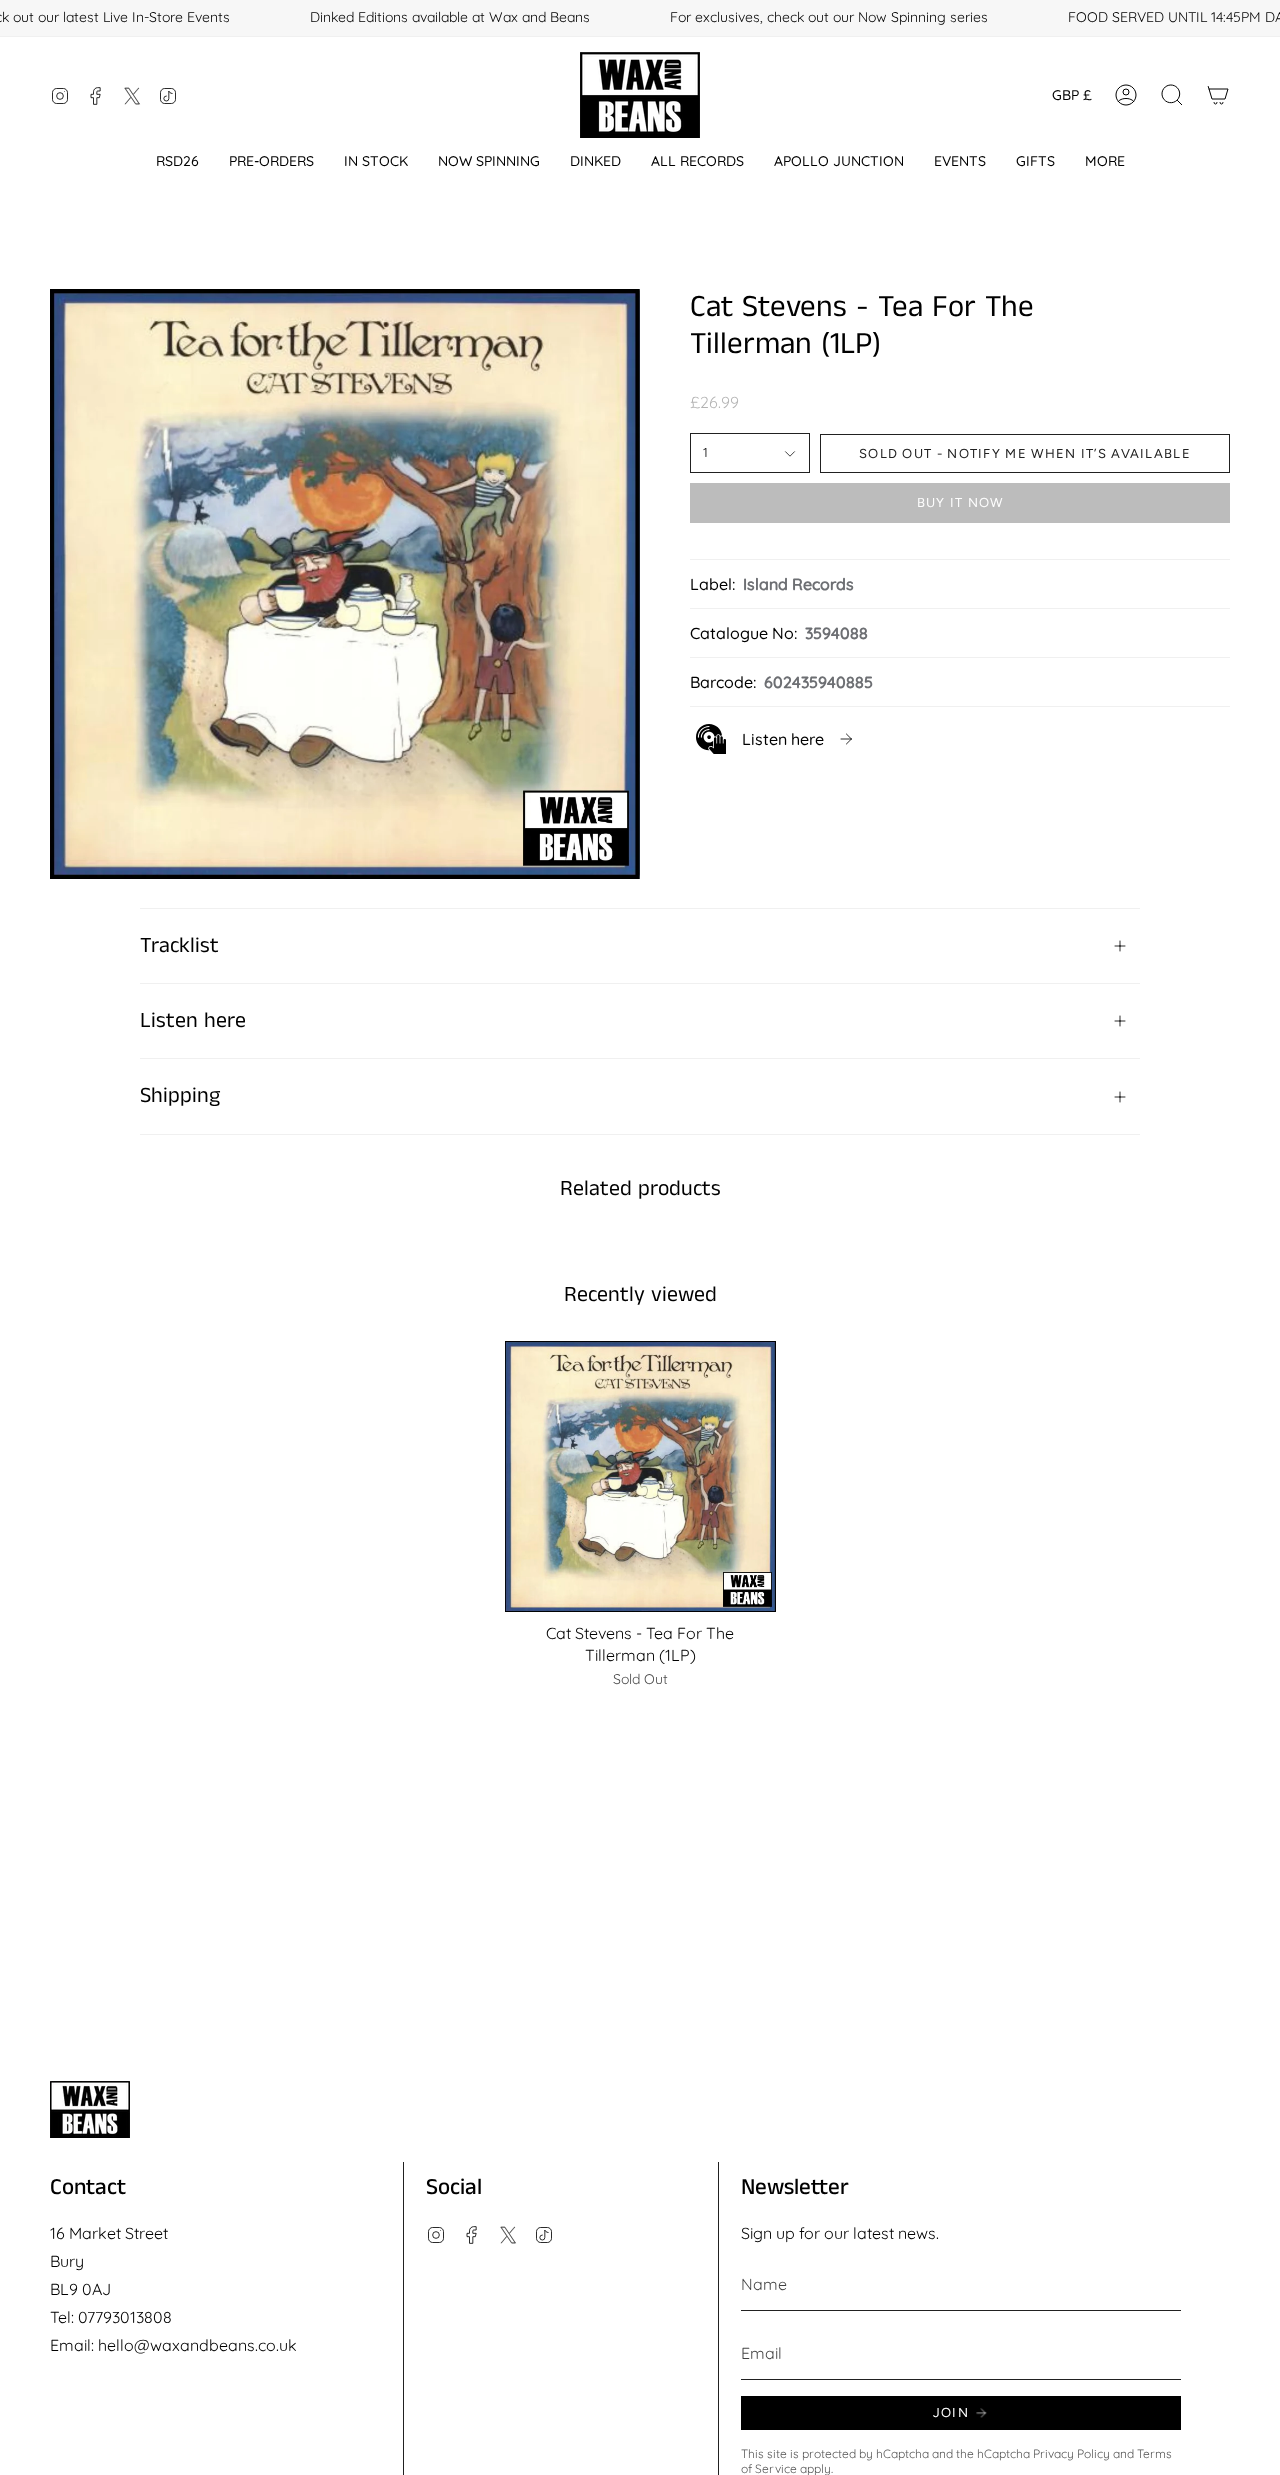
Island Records (798, 584)
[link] (776, 739)
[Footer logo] (90, 2109)
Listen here (193, 1021)
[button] (177, 161)
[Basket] (1218, 95)
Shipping (180, 1096)
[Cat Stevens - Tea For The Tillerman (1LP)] (640, 1476)
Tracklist (179, 946)
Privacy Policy (1071, 2453)
